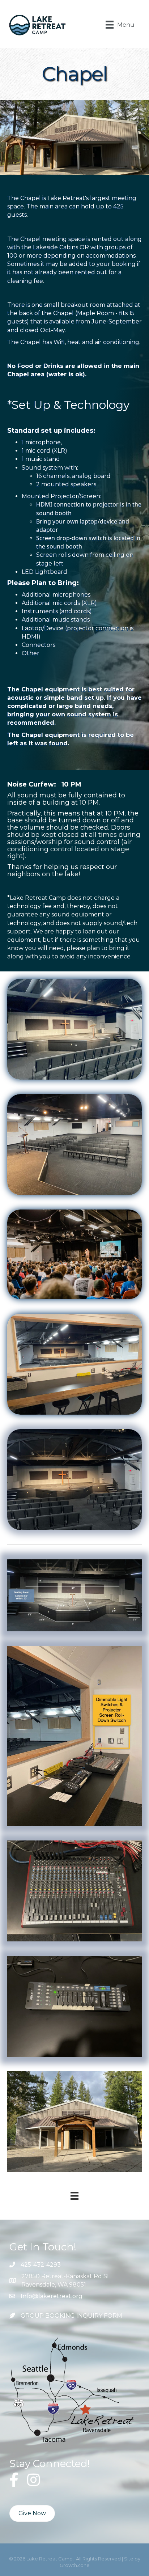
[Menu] (74, 2196)
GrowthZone (75, 2565)
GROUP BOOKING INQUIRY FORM (71, 2316)
